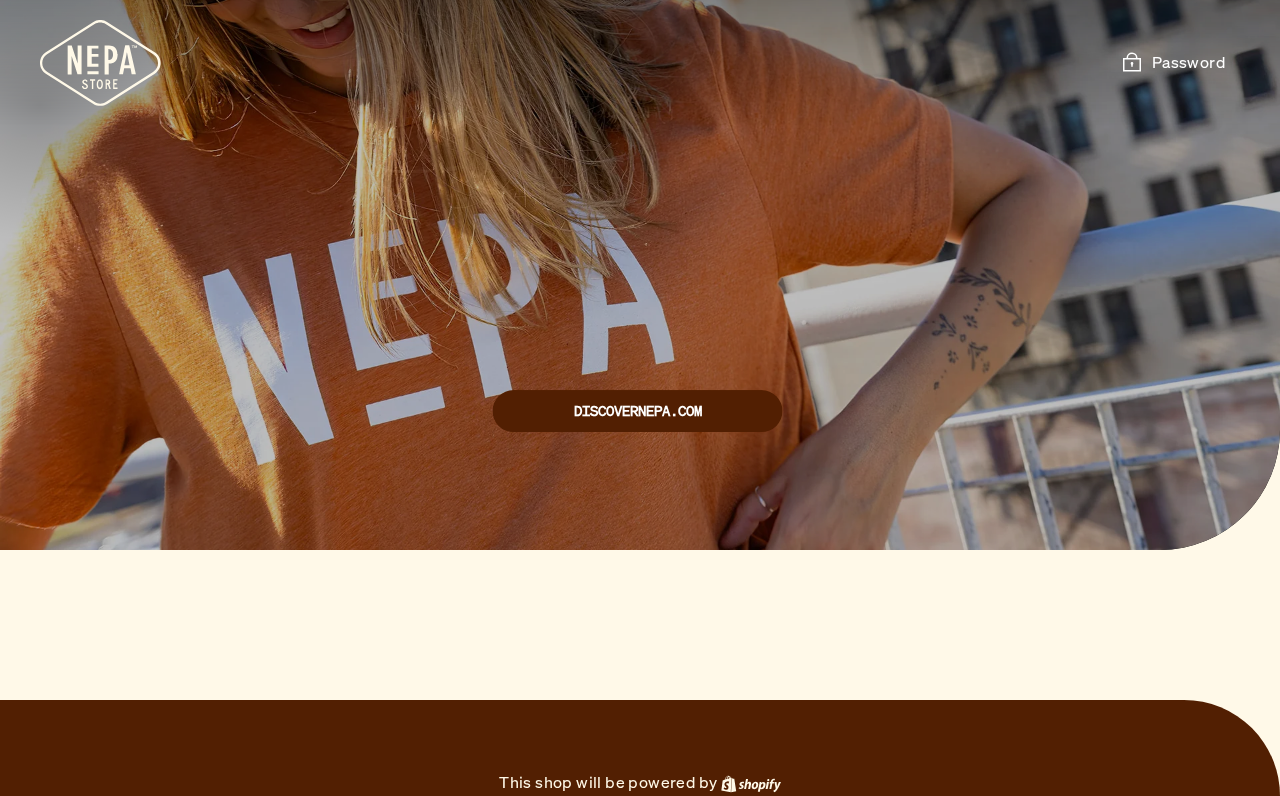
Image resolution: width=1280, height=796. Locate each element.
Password (1188, 62)
